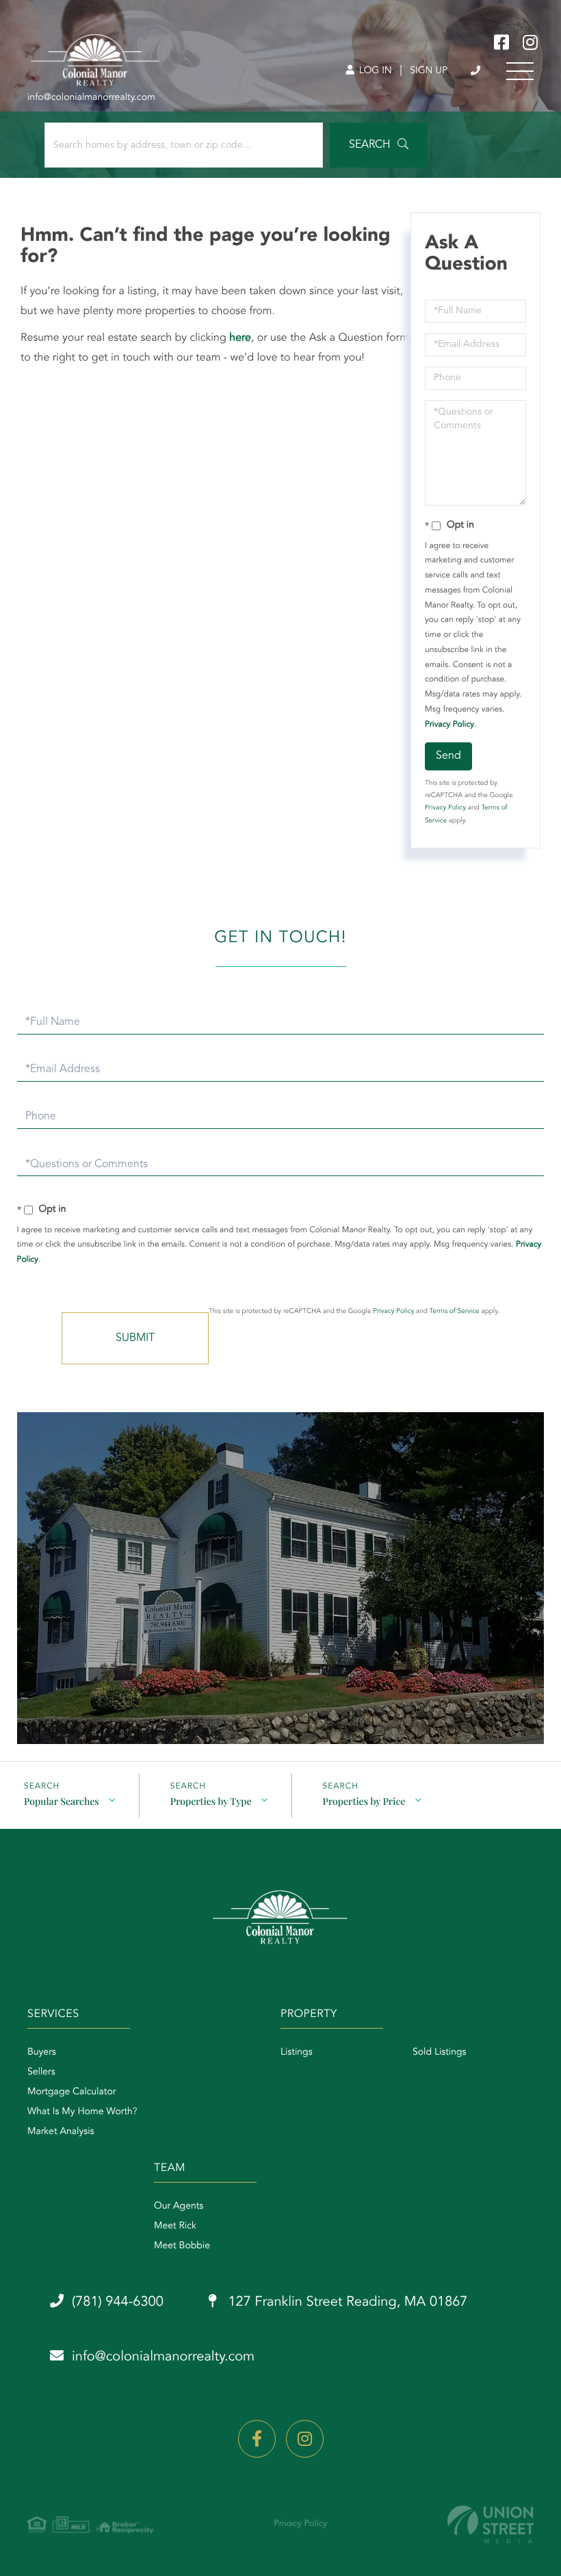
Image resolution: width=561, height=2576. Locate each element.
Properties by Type (211, 1801)
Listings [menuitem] (297, 2053)
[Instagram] (305, 2439)
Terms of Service (455, 1312)
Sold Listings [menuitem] (440, 2053)
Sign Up (429, 71)
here (240, 338)
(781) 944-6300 (477, 71)
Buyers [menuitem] (42, 2053)
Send (448, 756)
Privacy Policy (449, 725)
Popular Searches (62, 1801)
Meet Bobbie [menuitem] (182, 2246)
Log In (374, 71)
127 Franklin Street (346, 2302)
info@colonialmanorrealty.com (163, 2357)
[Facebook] (257, 2439)
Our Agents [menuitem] (179, 2207)
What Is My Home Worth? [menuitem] (82, 2112)
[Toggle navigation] (520, 71)
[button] (379, 145)
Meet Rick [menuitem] (175, 2226)
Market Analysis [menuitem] (61, 2132)
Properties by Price (364, 1801)
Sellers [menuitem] (41, 2072)
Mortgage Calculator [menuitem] (71, 2092)
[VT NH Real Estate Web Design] (491, 2524)
